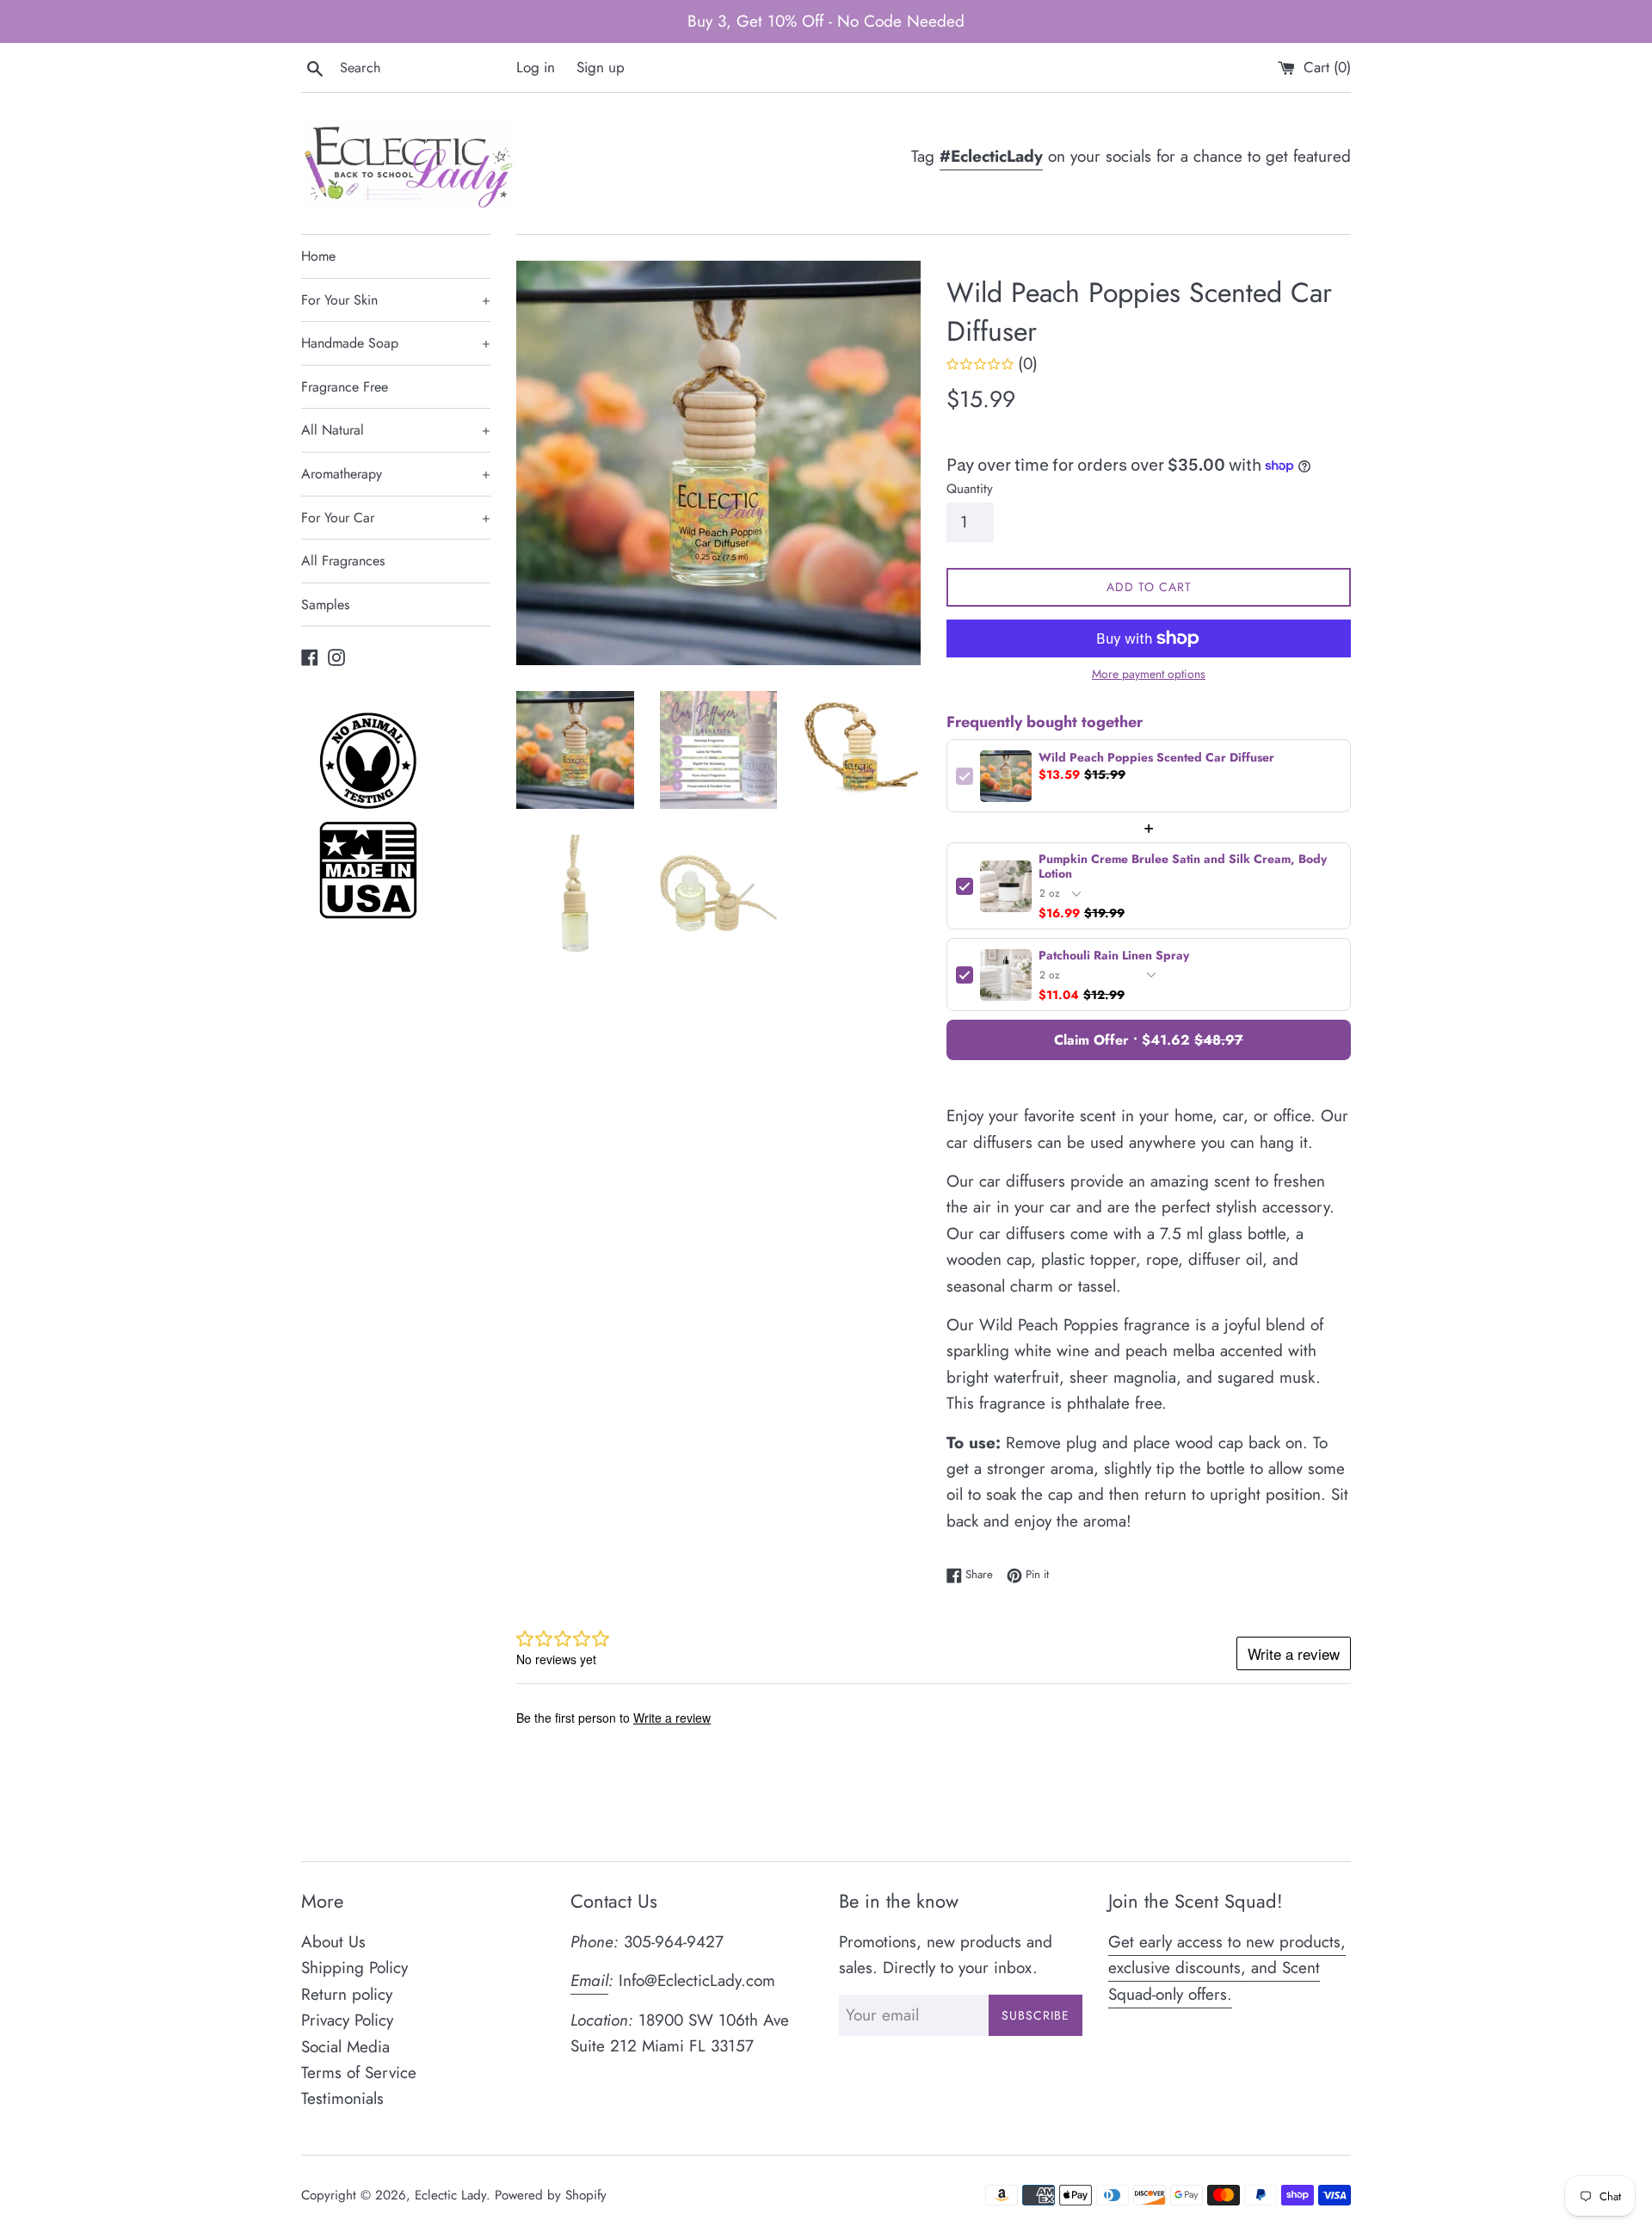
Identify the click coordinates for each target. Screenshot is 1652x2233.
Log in (536, 67)
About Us (333, 1942)
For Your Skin (396, 300)
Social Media (345, 2047)
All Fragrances (343, 561)
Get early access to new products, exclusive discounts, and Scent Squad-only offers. (1227, 1968)
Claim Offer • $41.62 (1149, 1040)
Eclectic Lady (450, 2195)
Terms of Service (359, 2073)
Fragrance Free (345, 387)
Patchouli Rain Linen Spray (1114, 956)
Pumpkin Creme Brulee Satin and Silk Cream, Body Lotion (1183, 867)
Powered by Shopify (551, 2195)
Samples (325, 605)
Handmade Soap (396, 343)
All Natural (396, 430)
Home (318, 256)
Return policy (347, 1994)
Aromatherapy (396, 474)
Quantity (970, 489)
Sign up (601, 67)
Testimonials (342, 2098)
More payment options (1149, 674)
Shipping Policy (354, 1968)
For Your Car (396, 518)
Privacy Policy (347, 2020)
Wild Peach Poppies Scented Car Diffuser (1156, 758)
